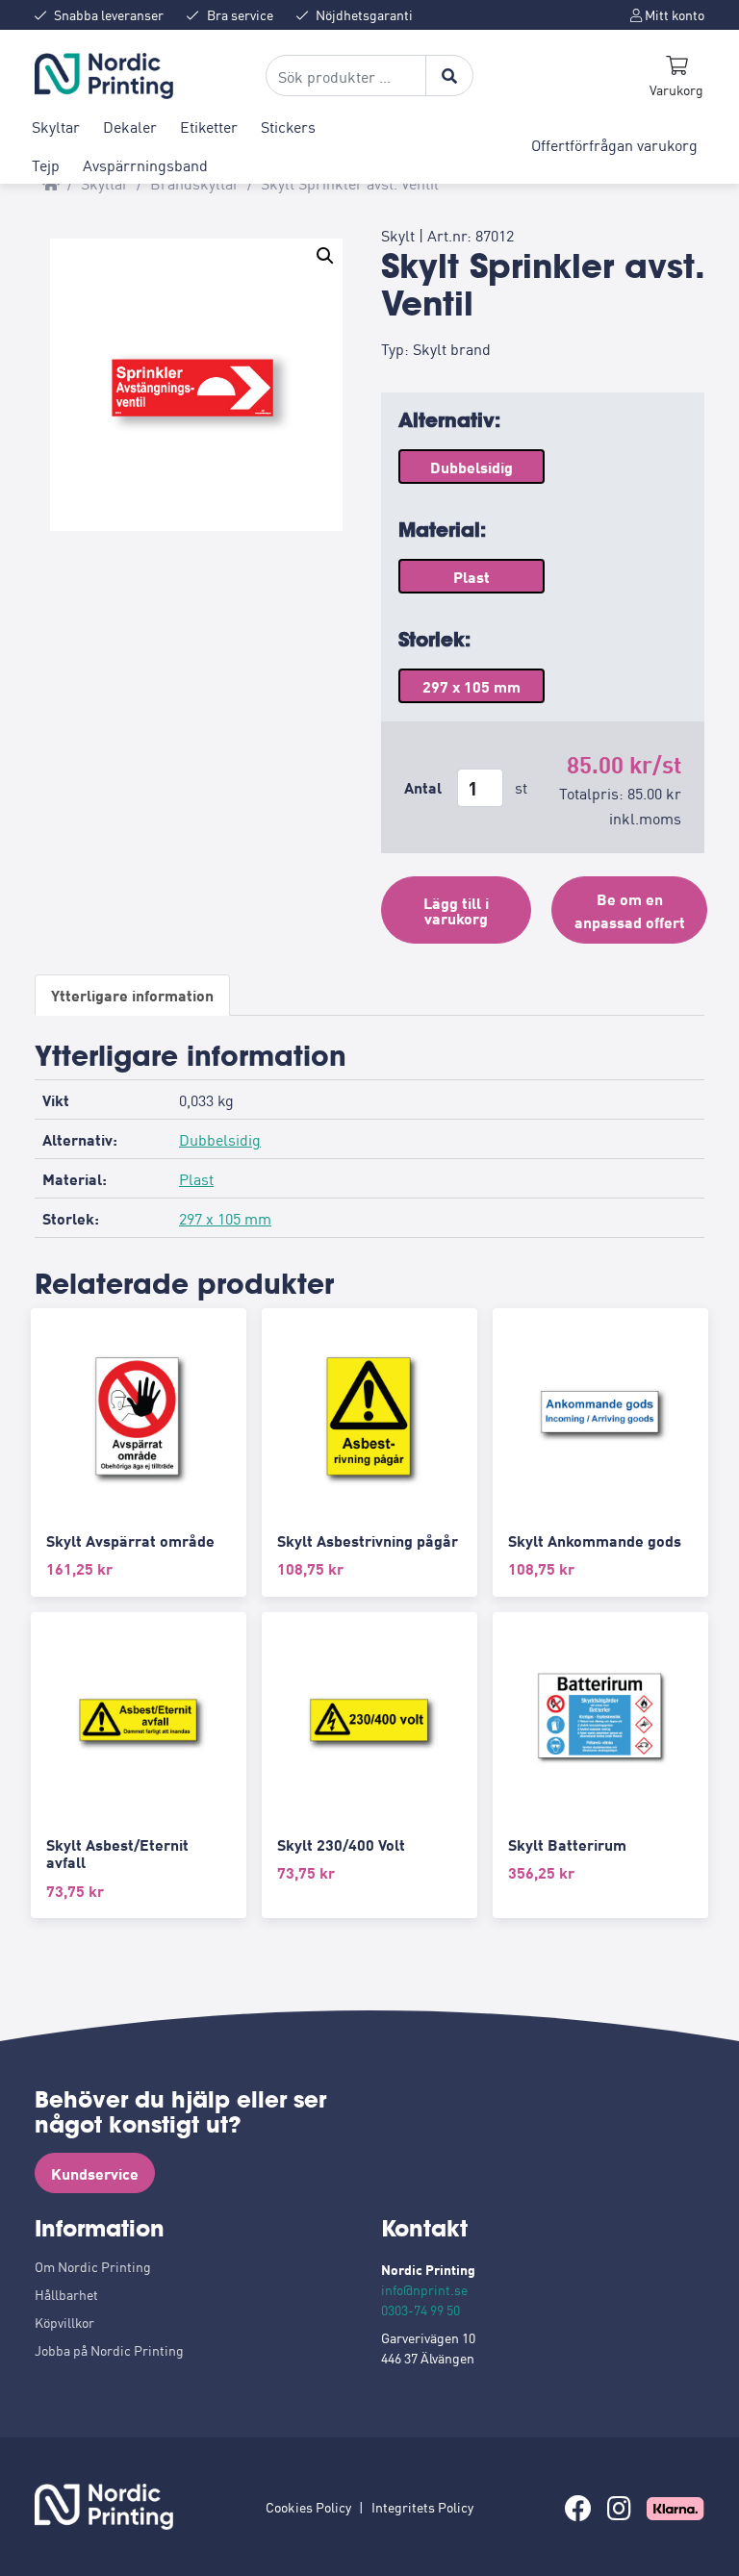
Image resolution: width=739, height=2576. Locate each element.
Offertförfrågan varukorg (614, 144)
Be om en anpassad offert (630, 910)
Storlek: (434, 639)
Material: (442, 530)
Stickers (288, 126)
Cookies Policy (308, 2507)
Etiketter (209, 126)
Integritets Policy (422, 2507)
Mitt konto (673, 15)
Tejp (46, 164)
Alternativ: (449, 420)
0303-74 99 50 (420, 2310)
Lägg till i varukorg (456, 910)
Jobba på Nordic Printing (109, 2350)
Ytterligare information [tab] (132, 995)
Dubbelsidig (220, 1139)
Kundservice (95, 2173)
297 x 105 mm (225, 1218)
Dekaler (130, 126)
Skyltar (56, 126)
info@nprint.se (424, 2289)
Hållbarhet (66, 2294)
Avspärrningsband (145, 164)
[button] (325, 256)
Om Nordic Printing (93, 2266)
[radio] (471, 467)
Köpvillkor (64, 2322)
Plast (196, 1178)
